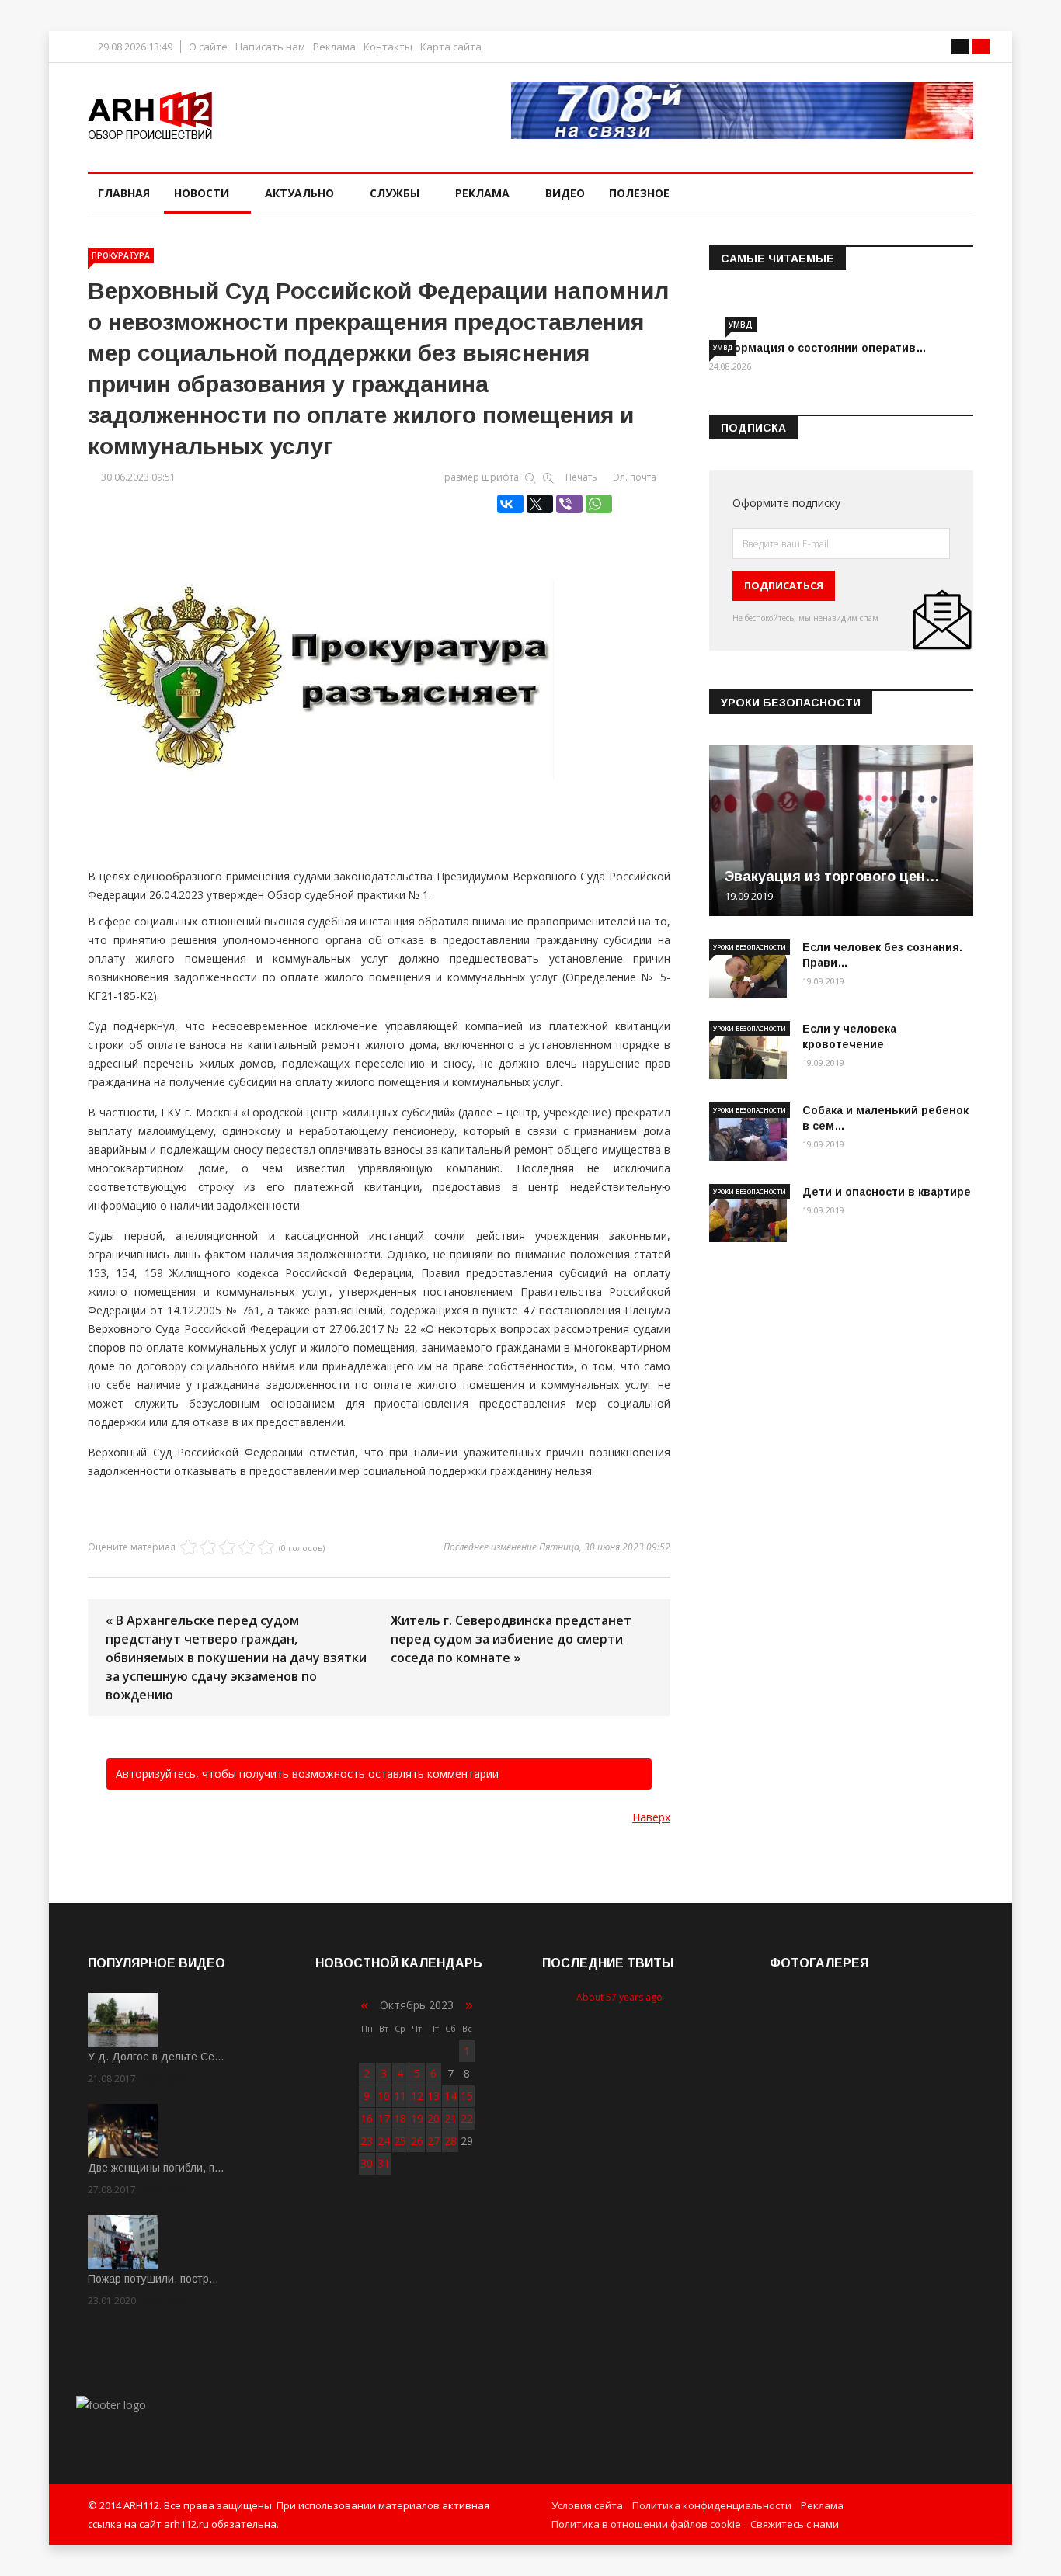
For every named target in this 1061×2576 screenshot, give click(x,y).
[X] (540, 504)
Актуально (299, 193)
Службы (395, 193)
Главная (124, 193)
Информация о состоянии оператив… (818, 348)
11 (400, 2096)
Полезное (639, 193)
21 (450, 2118)
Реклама (334, 47)
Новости (202, 193)
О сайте (208, 47)
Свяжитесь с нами (795, 2524)
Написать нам (270, 47)
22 (467, 2118)
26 (417, 2141)
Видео (565, 193)
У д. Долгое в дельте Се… (156, 2057)
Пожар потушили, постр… (153, 2279)
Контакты (388, 47)
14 (450, 2096)
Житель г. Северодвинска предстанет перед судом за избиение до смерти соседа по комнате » (511, 1639)
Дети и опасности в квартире (887, 1192)
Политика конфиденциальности (712, 2505)
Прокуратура (121, 255)
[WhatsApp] (599, 504)
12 (417, 2096)
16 (367, 2118)
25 (400, 2141)
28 (450, 2141)
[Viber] (569, 504)
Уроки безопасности (750, 947)
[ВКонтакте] (510, 504)
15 (467, 2096)
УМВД (741, 325)
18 (400, 2118)
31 (384, 2163)
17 (384, 2118)
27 (433, 2141)
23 (367, 2141)
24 (384, 2141)
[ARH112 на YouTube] (742, 111)
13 (433, 2096)
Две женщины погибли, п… (156, 2168)
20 (433, 2118)
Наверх (651, 1817)
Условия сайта (587, 2505)
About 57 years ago (619, 1997)
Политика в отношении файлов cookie (646, 2524)
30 (367, 2163)
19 (417, 2118)
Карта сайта (451, 47)
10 (384, 2096)
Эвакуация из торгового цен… (832, 877)
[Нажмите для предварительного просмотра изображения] (379, 671)
